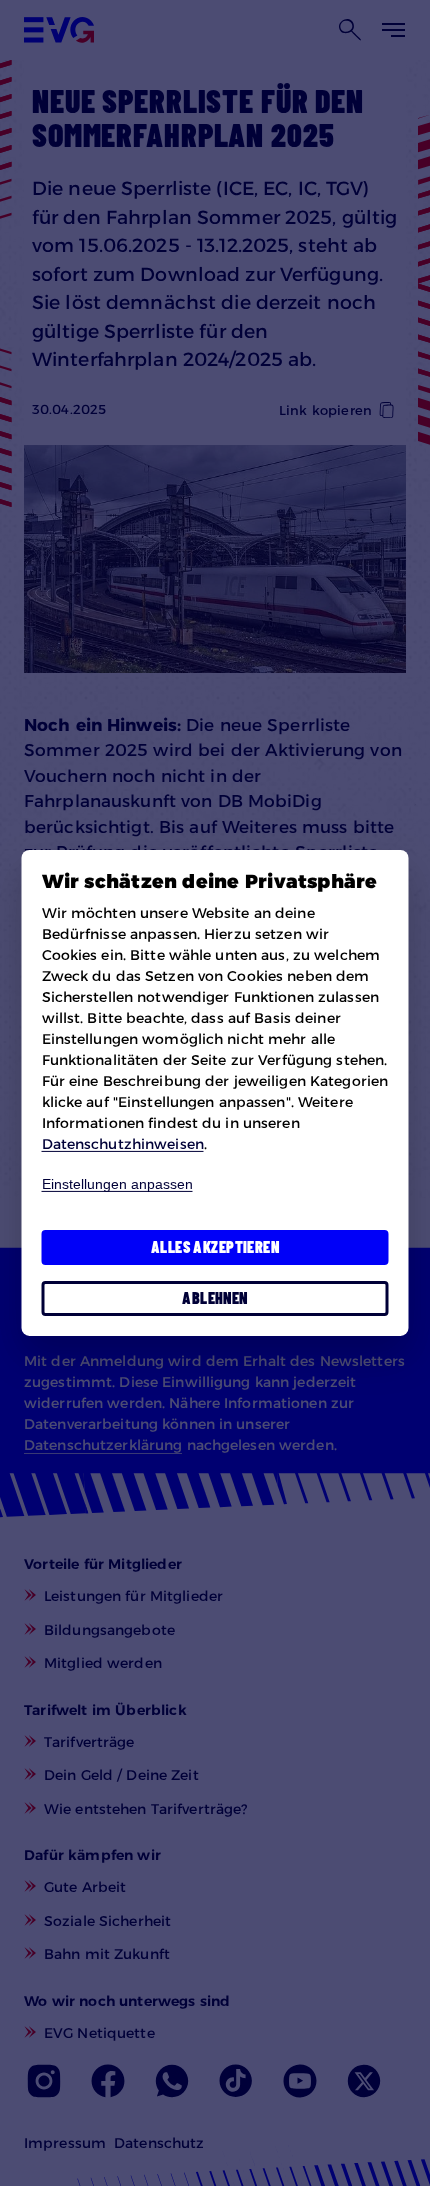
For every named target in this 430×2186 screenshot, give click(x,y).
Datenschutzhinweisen (123, 1144)
